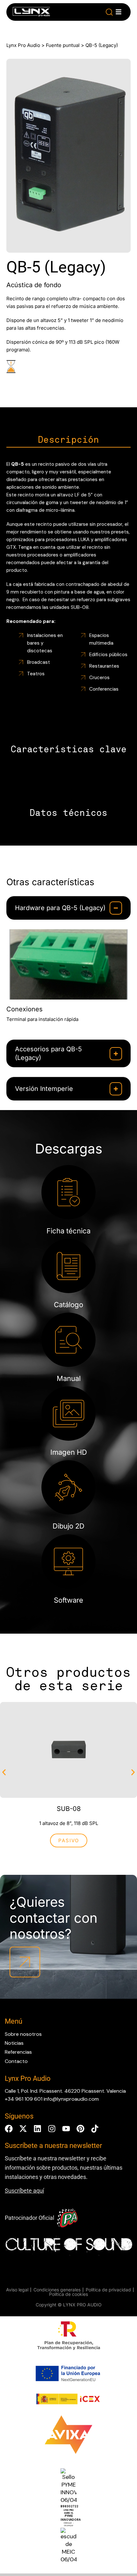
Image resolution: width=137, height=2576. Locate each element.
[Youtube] (66, 2129)
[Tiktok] (95, 2129)
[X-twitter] (23, 2129)
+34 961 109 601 (24, 2099)
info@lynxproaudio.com (71, 2099)
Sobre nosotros (23, 2034)
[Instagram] (52, 2129)
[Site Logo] (31, 13)
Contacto (16, 2061)
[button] (109, 12)
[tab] (68, 440)
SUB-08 (69, 1809)
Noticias (14, 2043)
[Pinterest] (80, 2129)
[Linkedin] (37, 2129)
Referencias (18, 2052)
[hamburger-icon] (119, 12)
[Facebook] (9, 2129)
